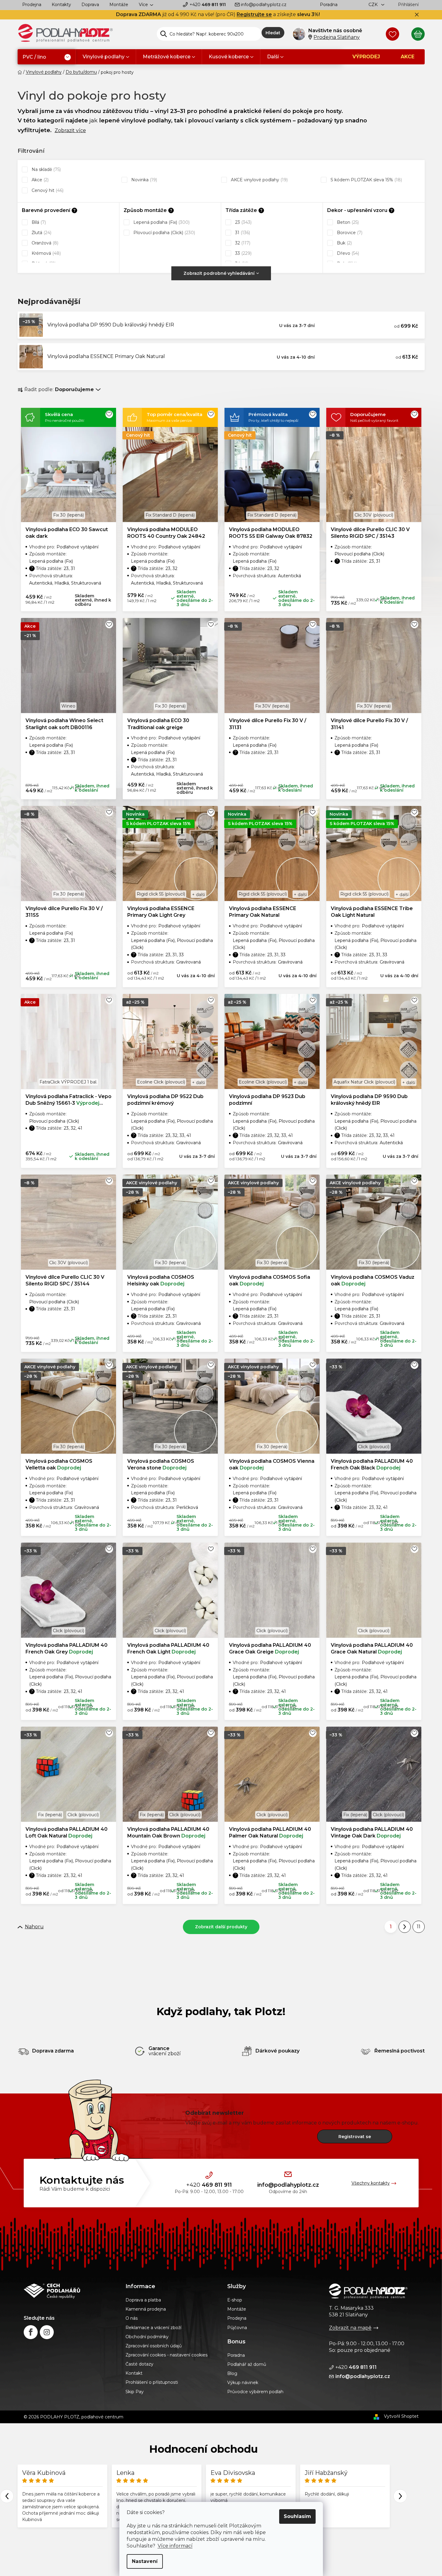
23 (243, 222)
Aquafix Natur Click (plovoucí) (364, 1082)
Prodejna (32, 5)
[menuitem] (47, 57)
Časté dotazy (139, 2364)
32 (242, 243)
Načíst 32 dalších (221, 1927)
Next (400, 2496)
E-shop (235, 2300)
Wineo (68, 706)
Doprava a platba (143, 2300)
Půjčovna (237, 2328)
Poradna (329, 5)
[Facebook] (31, 2332)
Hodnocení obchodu (204, 2449)
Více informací (175, 2546)
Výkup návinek (243, 2383)
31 (242, 233)
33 (243, 253)
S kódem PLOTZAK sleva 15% (366, 180)
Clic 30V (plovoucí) (374, 515)
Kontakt (134, 2373)
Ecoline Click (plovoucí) (161, 1082)
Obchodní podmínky (147, 2337)
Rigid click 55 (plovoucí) (161, 894)
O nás (132, 2318)
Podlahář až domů (247, 2364)
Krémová (46, 253)
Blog (232, 2373)
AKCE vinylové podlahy (259, 180)
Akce (39, 180)
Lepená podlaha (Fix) (161, 222)
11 (419, 1927)
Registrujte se (254, 14)
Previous (7, 2496)
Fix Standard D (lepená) (170, 515)
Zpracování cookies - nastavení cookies (166, 2355)
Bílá (38, 222)
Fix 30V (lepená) (272, 706)
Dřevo (347, 253)
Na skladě (46, 169)
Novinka (144, 180)
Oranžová (44, 243)
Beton (347, 222)
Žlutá (41, 233)
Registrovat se (355, 2137)
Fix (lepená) (50, 1815)
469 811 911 (208, 5)
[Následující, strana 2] (405, 1927)
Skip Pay (135, 2392)
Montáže (119, 5)
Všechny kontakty (371, 2183)
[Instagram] (47, 2332)
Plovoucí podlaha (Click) (164, 233)
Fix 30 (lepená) (69, 515)
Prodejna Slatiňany (337, 37)
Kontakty (61, 5)
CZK (374, 5)
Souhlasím (297, 2516)
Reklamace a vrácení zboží (153, 2328)
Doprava (90, 5)
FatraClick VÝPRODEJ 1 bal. (68, 1082)
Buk (344, 243)
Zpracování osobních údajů (154, 2346)
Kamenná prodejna (146, 2309)
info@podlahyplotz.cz (264, 5)
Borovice (349, 233)
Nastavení (145, 2561)
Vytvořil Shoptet (401, 2416)
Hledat (273, 33)
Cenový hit (47, 190)
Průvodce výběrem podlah (255, 2392)
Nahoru (34, 1927)
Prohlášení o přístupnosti (152, 2382)
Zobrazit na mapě (350, 2328)
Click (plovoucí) (374, 1447)
